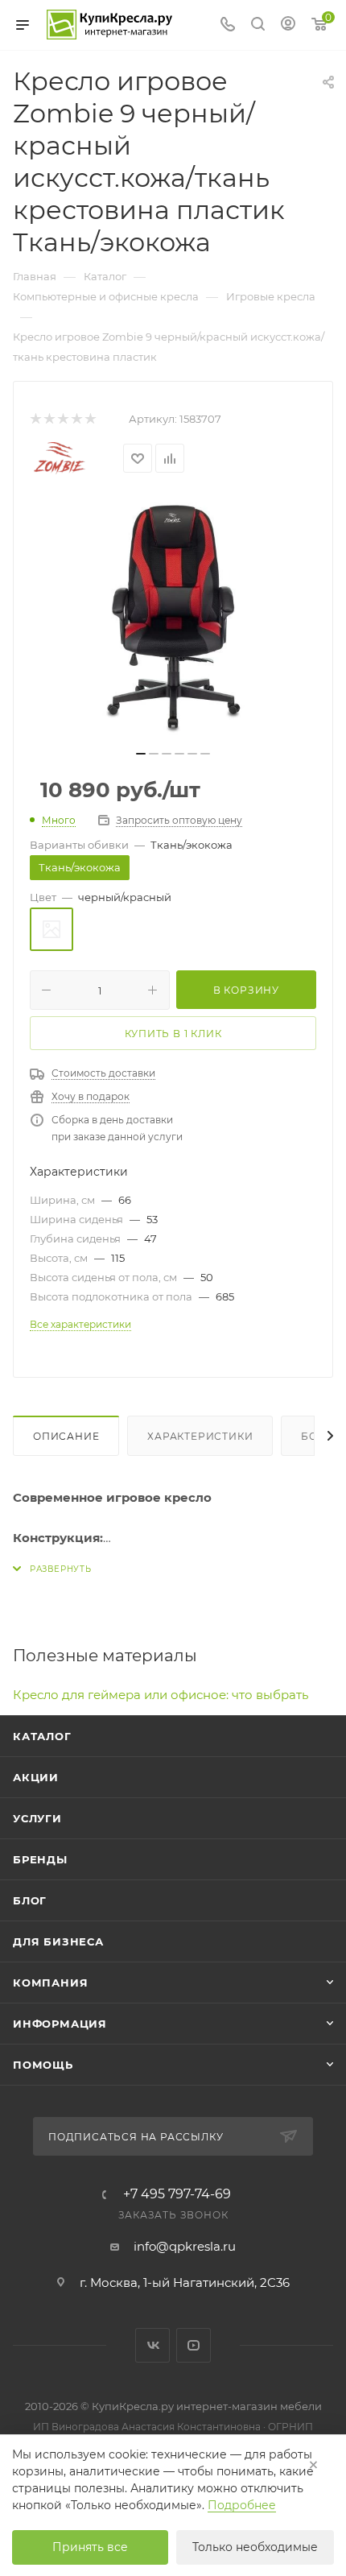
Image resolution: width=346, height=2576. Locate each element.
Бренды (40, 1859)
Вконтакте (152, 2345)
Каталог (42, 1736)
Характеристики (200, 1436)
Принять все (90, 2547)
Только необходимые (255, 2547)
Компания (50, 1983)
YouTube (194, 2345)
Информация (60, 2024)
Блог (30, 1900)
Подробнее (242, 2505)
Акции (36, 1777)
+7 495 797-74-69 (177, 2194)
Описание (66, 1436)
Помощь (43, 2065)
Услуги (37, 1818)
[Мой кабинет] (288, 25)
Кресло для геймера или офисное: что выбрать (161, 1695)
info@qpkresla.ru (185, 2246)
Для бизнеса (58, 1941)
